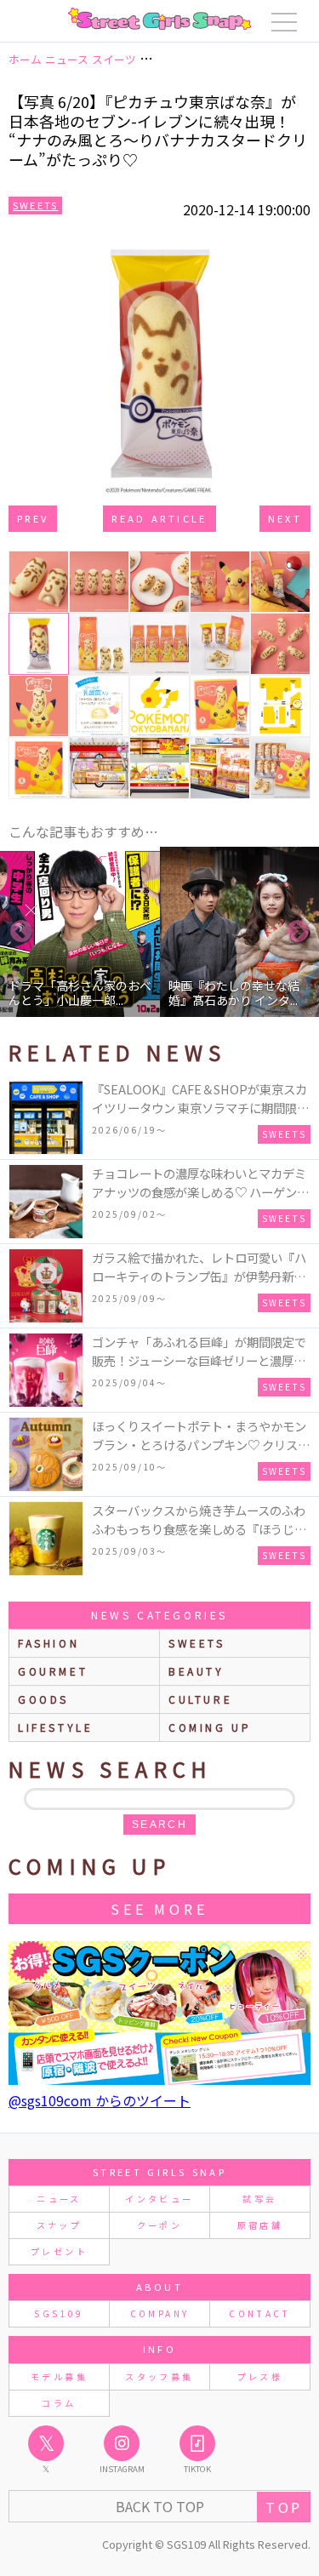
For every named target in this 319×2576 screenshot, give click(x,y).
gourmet (53, 1671)
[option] (81, 932)
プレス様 (260, 2376)
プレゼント (59, 2251)
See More (159, 1909)
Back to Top (160, 2506)
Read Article (159, 518)
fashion (48, 1643)
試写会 (259, 2199)
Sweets (35, 205)
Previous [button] (21, 932)
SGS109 (59, 2313)
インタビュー (159, 2199)
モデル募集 (59, 2376)
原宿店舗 (260, 2225)
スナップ (59, 2225)
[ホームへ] (159, 19)
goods (43, 1699)
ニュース (59, 2199)
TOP (284, 2507)
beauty (197, 1671)
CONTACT (260, 2313)
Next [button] (298, 932)
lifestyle (55, 1727)
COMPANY (160, 2313)
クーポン (159, 2225)
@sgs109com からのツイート (100, 2100)
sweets (197, 1643)
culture (200, 1699)
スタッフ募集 (159, 2376)
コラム (59, 2403)
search (159, 1825)
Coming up (210, 1727)
